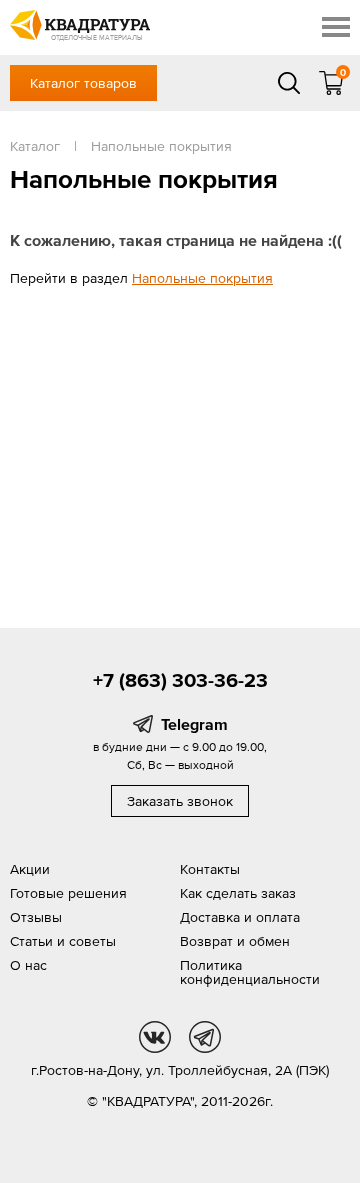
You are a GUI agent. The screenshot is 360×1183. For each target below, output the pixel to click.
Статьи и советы (63, 941)
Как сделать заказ (238, 893)
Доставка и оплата (240, 917)
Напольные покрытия (202, 278)
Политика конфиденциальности (250, 972)
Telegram (194, 724)
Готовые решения (68, 893)
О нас (28, 965)
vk (155, 1037)
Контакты (210, 869)
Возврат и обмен (235, 941)
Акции (30, 869)
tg (205, 1037)
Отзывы (36, 917)
